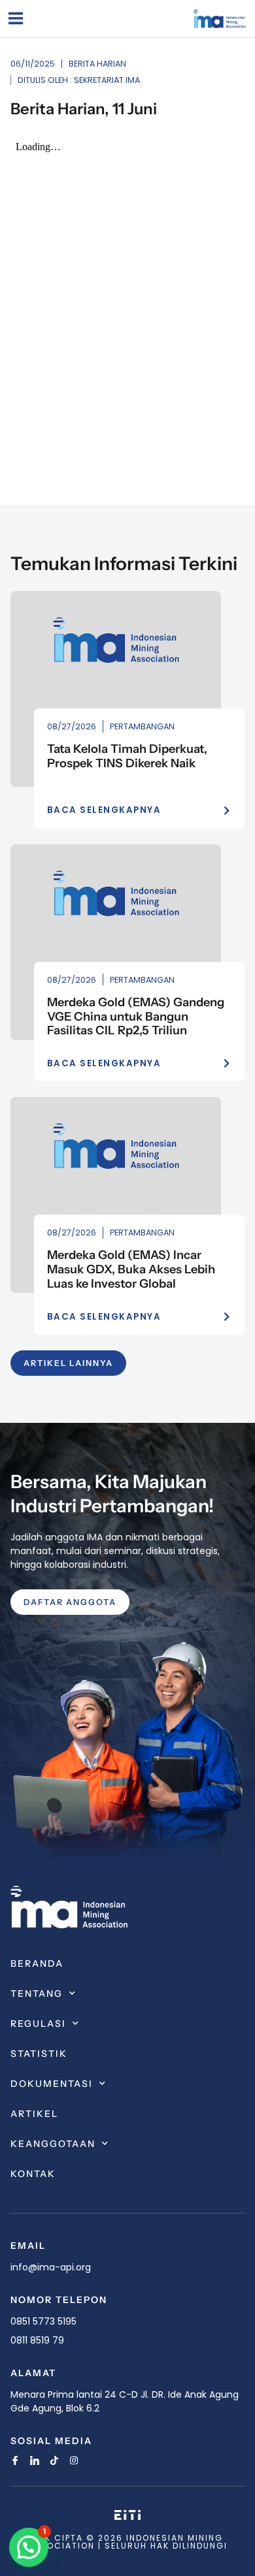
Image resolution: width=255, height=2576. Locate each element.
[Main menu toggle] (15, 19)
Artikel (34, 2114)
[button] (29, 2547)
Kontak (33, 2174)
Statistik (39, 2054)
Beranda (37, 1964)
